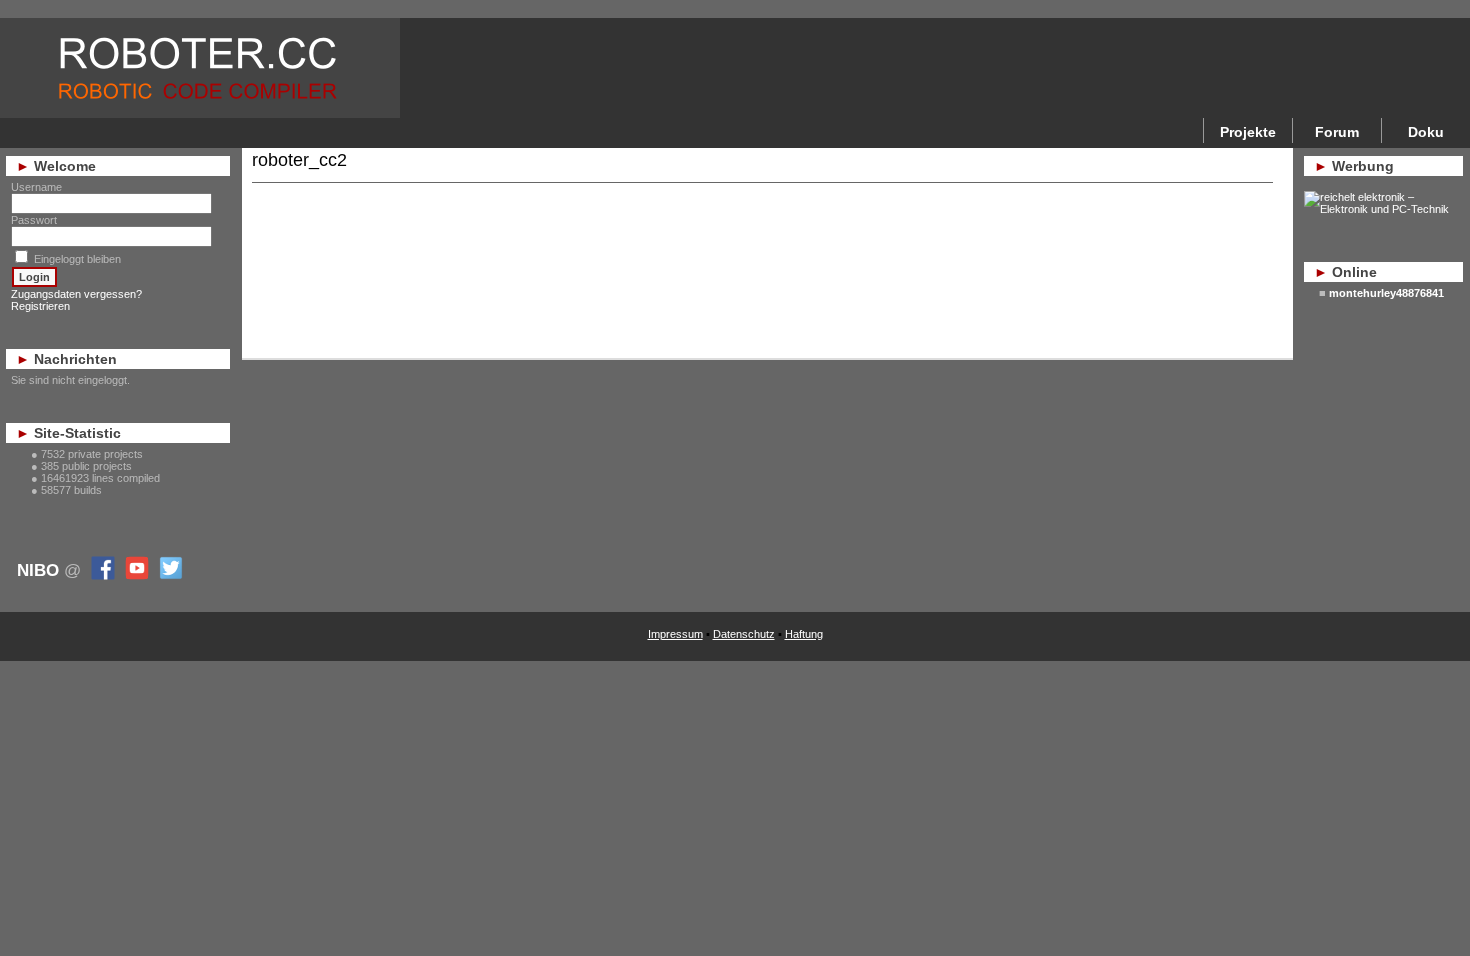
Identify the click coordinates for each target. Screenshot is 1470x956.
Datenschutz (744, 634)
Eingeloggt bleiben (77, 259)
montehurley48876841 (1386, 293)
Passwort (34, 220)
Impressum (675, 634)
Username (36, 187)
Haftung (804, 634)
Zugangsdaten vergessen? (76, 294)
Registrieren (40, 306)
